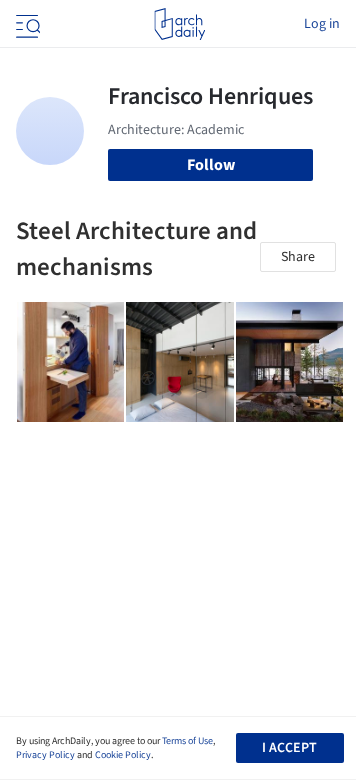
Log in (322, 24)
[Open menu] (26, 24)
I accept (289, 748)
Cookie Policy (123, 755)
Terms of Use (187, 741)
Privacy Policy (45, 755)
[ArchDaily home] (179, 24)
